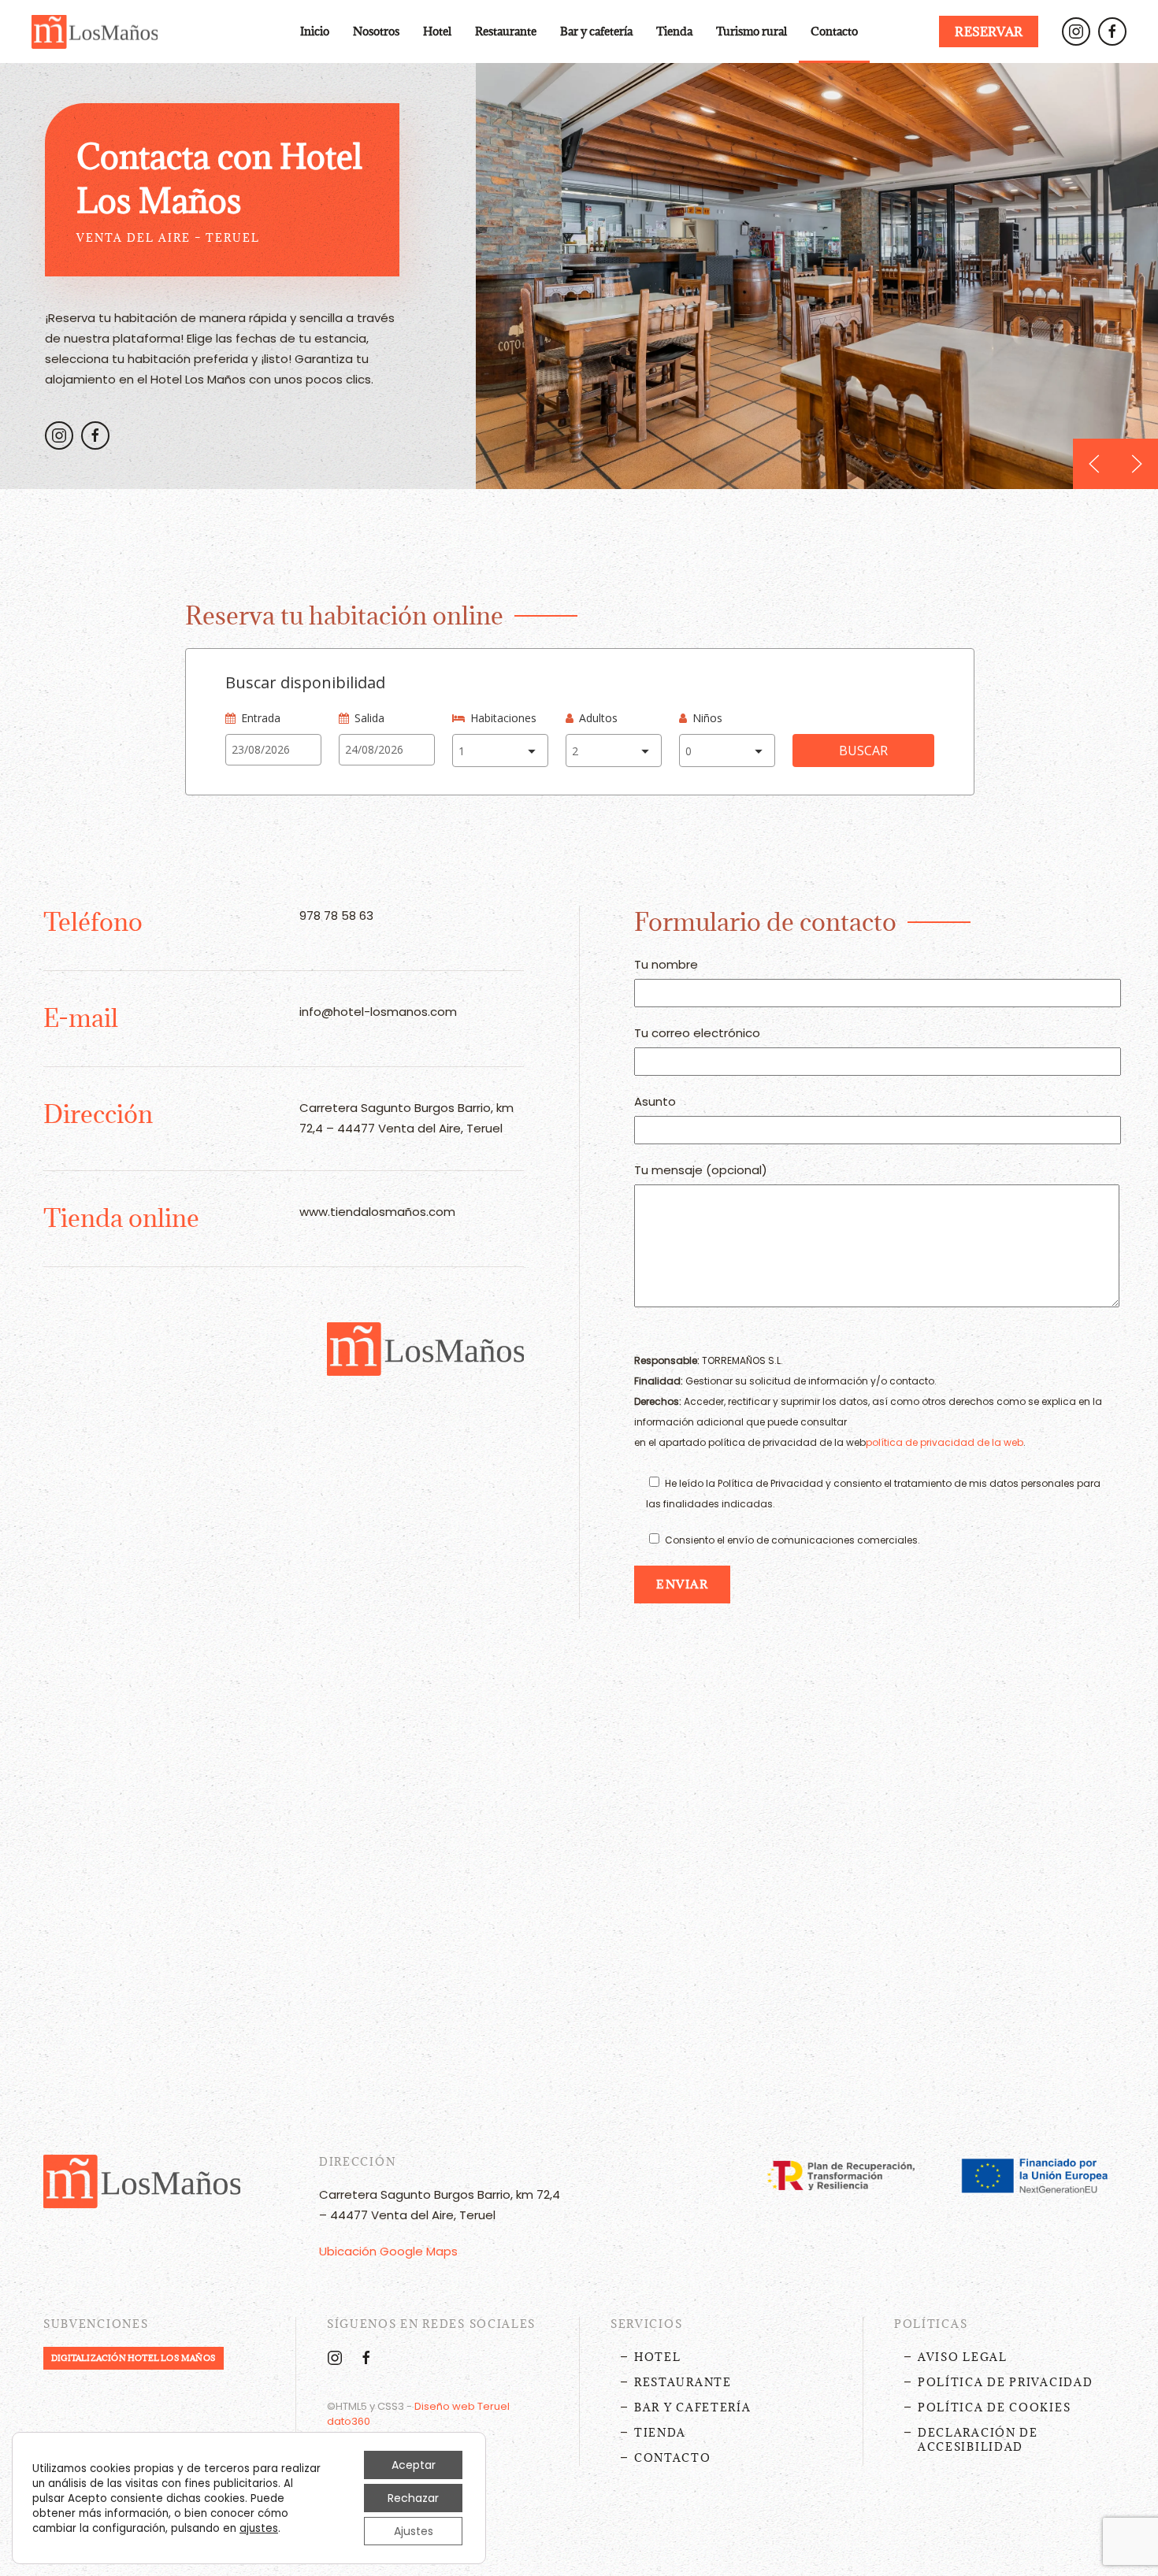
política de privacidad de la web (945, 1442)
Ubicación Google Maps (388, 2251)
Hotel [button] (437, 31)
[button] (1094, 464)
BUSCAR (863, 751)
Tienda (674, 31)
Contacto (834, 31)
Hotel (658, 2357)
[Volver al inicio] (95, 32)
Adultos (598, 718)
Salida (369, 718)
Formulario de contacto (765, 922)
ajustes (259, 2529)
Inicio (315, 31)
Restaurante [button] (506, 31)
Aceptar (414, 2465)
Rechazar (413, 2498)
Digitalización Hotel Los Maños (134, 2358)
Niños (707, 718)
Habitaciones (503, 718)
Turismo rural (752, 31)
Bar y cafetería (596, 31)
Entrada (261, 718)
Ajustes (414, 2531)
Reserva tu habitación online (344, 615)
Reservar (989, 32)
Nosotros (376, 31)
